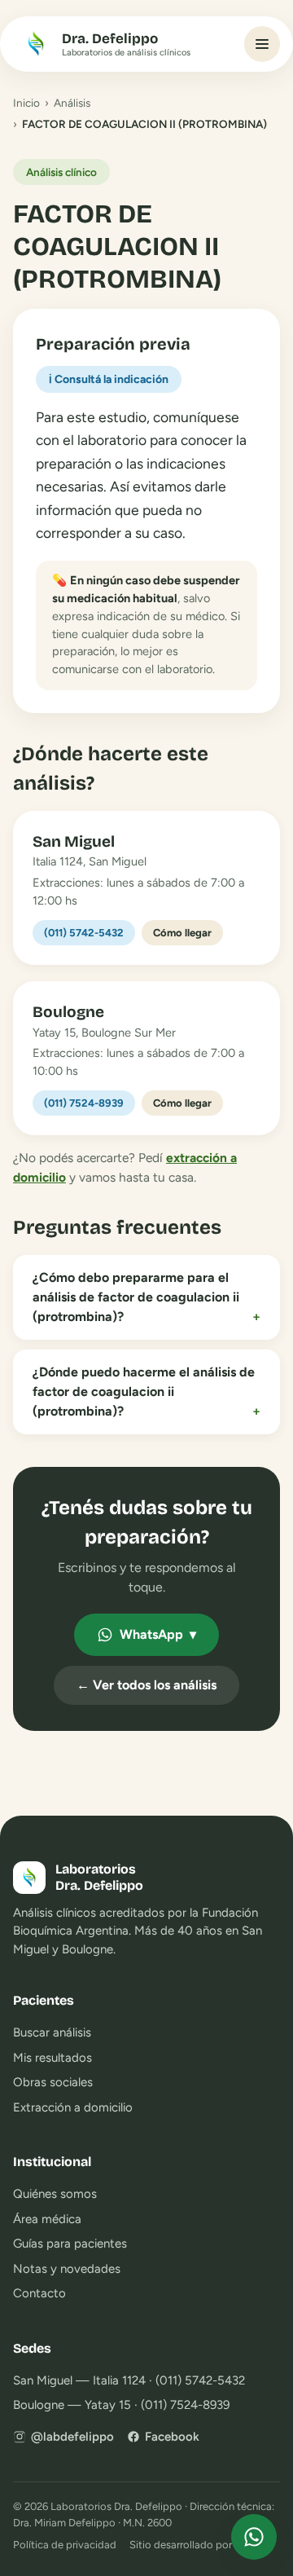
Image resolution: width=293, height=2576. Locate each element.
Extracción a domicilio (73, 2107)
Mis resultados (52, 2058)
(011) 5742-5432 (84, 933)
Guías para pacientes (70, 2244)
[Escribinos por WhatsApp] (254, 2537)
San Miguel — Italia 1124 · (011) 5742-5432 (129, 2380)
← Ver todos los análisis (146, 1685)
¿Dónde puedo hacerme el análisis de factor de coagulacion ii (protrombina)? (146, 1391)
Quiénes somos (55, 2194)
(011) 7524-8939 (84, 1103)
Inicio (26, 103)
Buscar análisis (52, 2032)
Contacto (39, 2293)
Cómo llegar (182, 933)
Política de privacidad (65, 2545)
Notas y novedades (67, 2269)
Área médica (47, 2219)
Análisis (72, 103)
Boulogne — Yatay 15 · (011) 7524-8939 (121, 2405)
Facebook (172, 2437)
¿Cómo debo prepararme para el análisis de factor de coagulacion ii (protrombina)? (146, 1297)
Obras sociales (53, 2082)
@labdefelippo (72, 2437)
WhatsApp (158, 1634)
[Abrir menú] (262, 44)
